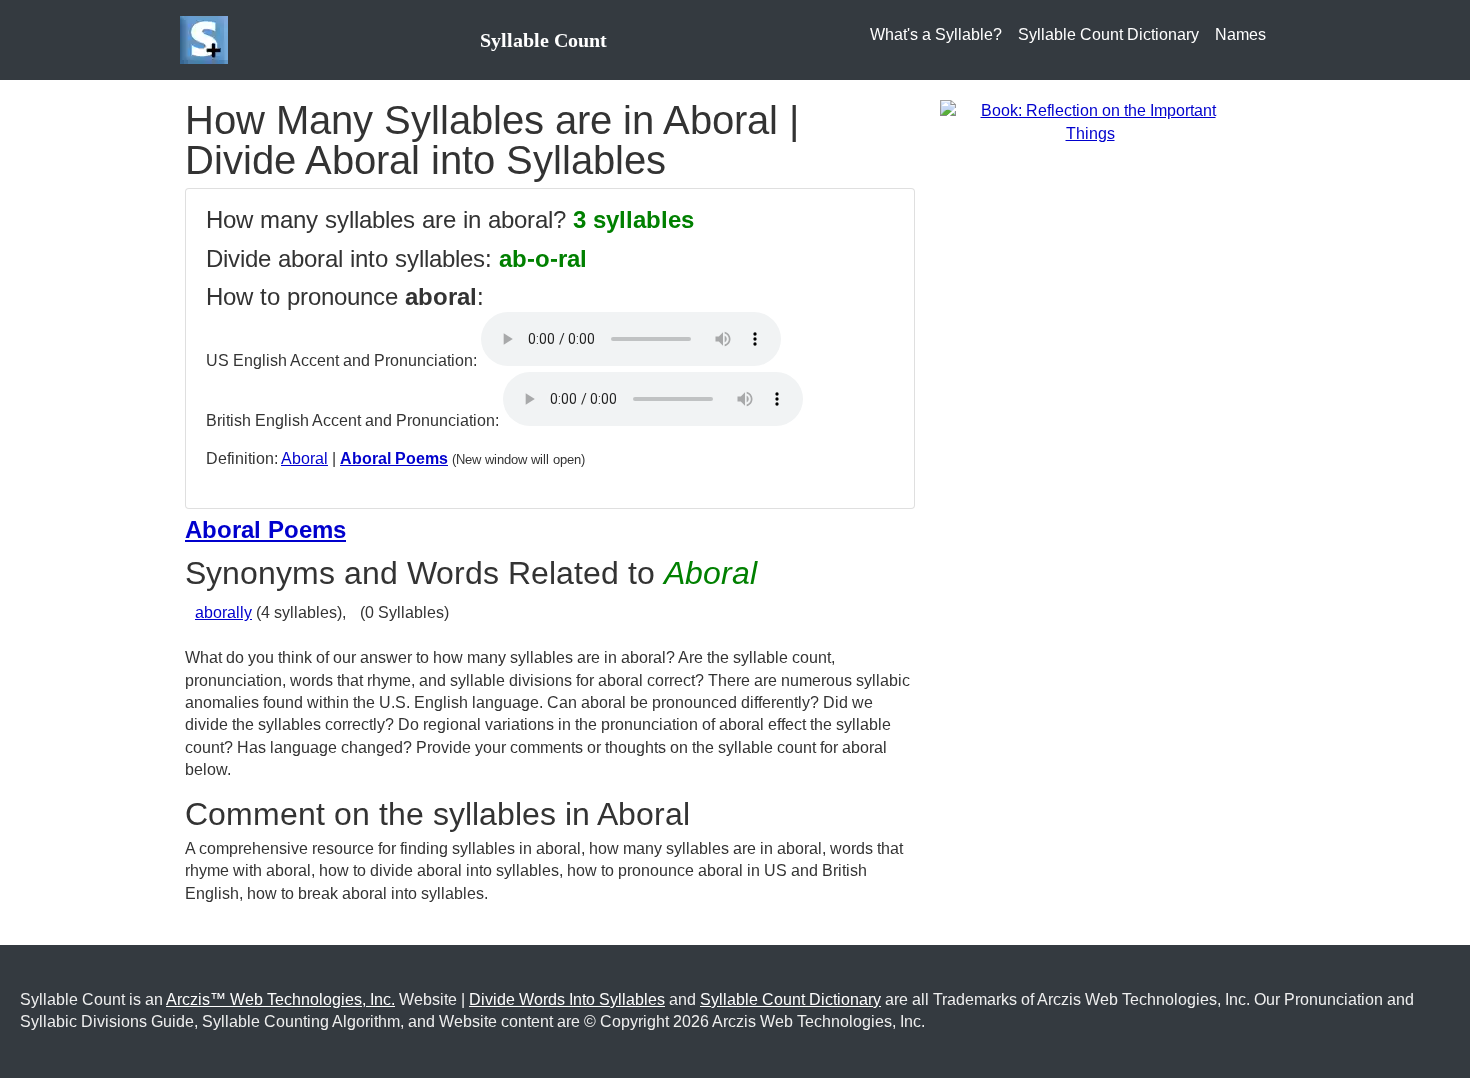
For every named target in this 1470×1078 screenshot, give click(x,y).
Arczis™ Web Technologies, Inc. (280, 999)
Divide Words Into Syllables (567, 999)
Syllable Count (543, 40)
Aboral (304, 458)
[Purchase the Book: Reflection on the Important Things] (1090, 121)
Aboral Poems (394, 458)
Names (1240, 34)
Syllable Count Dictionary (1108, 34)
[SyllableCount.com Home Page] (208, 40)
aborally (223, 612)
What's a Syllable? (936, 34)
